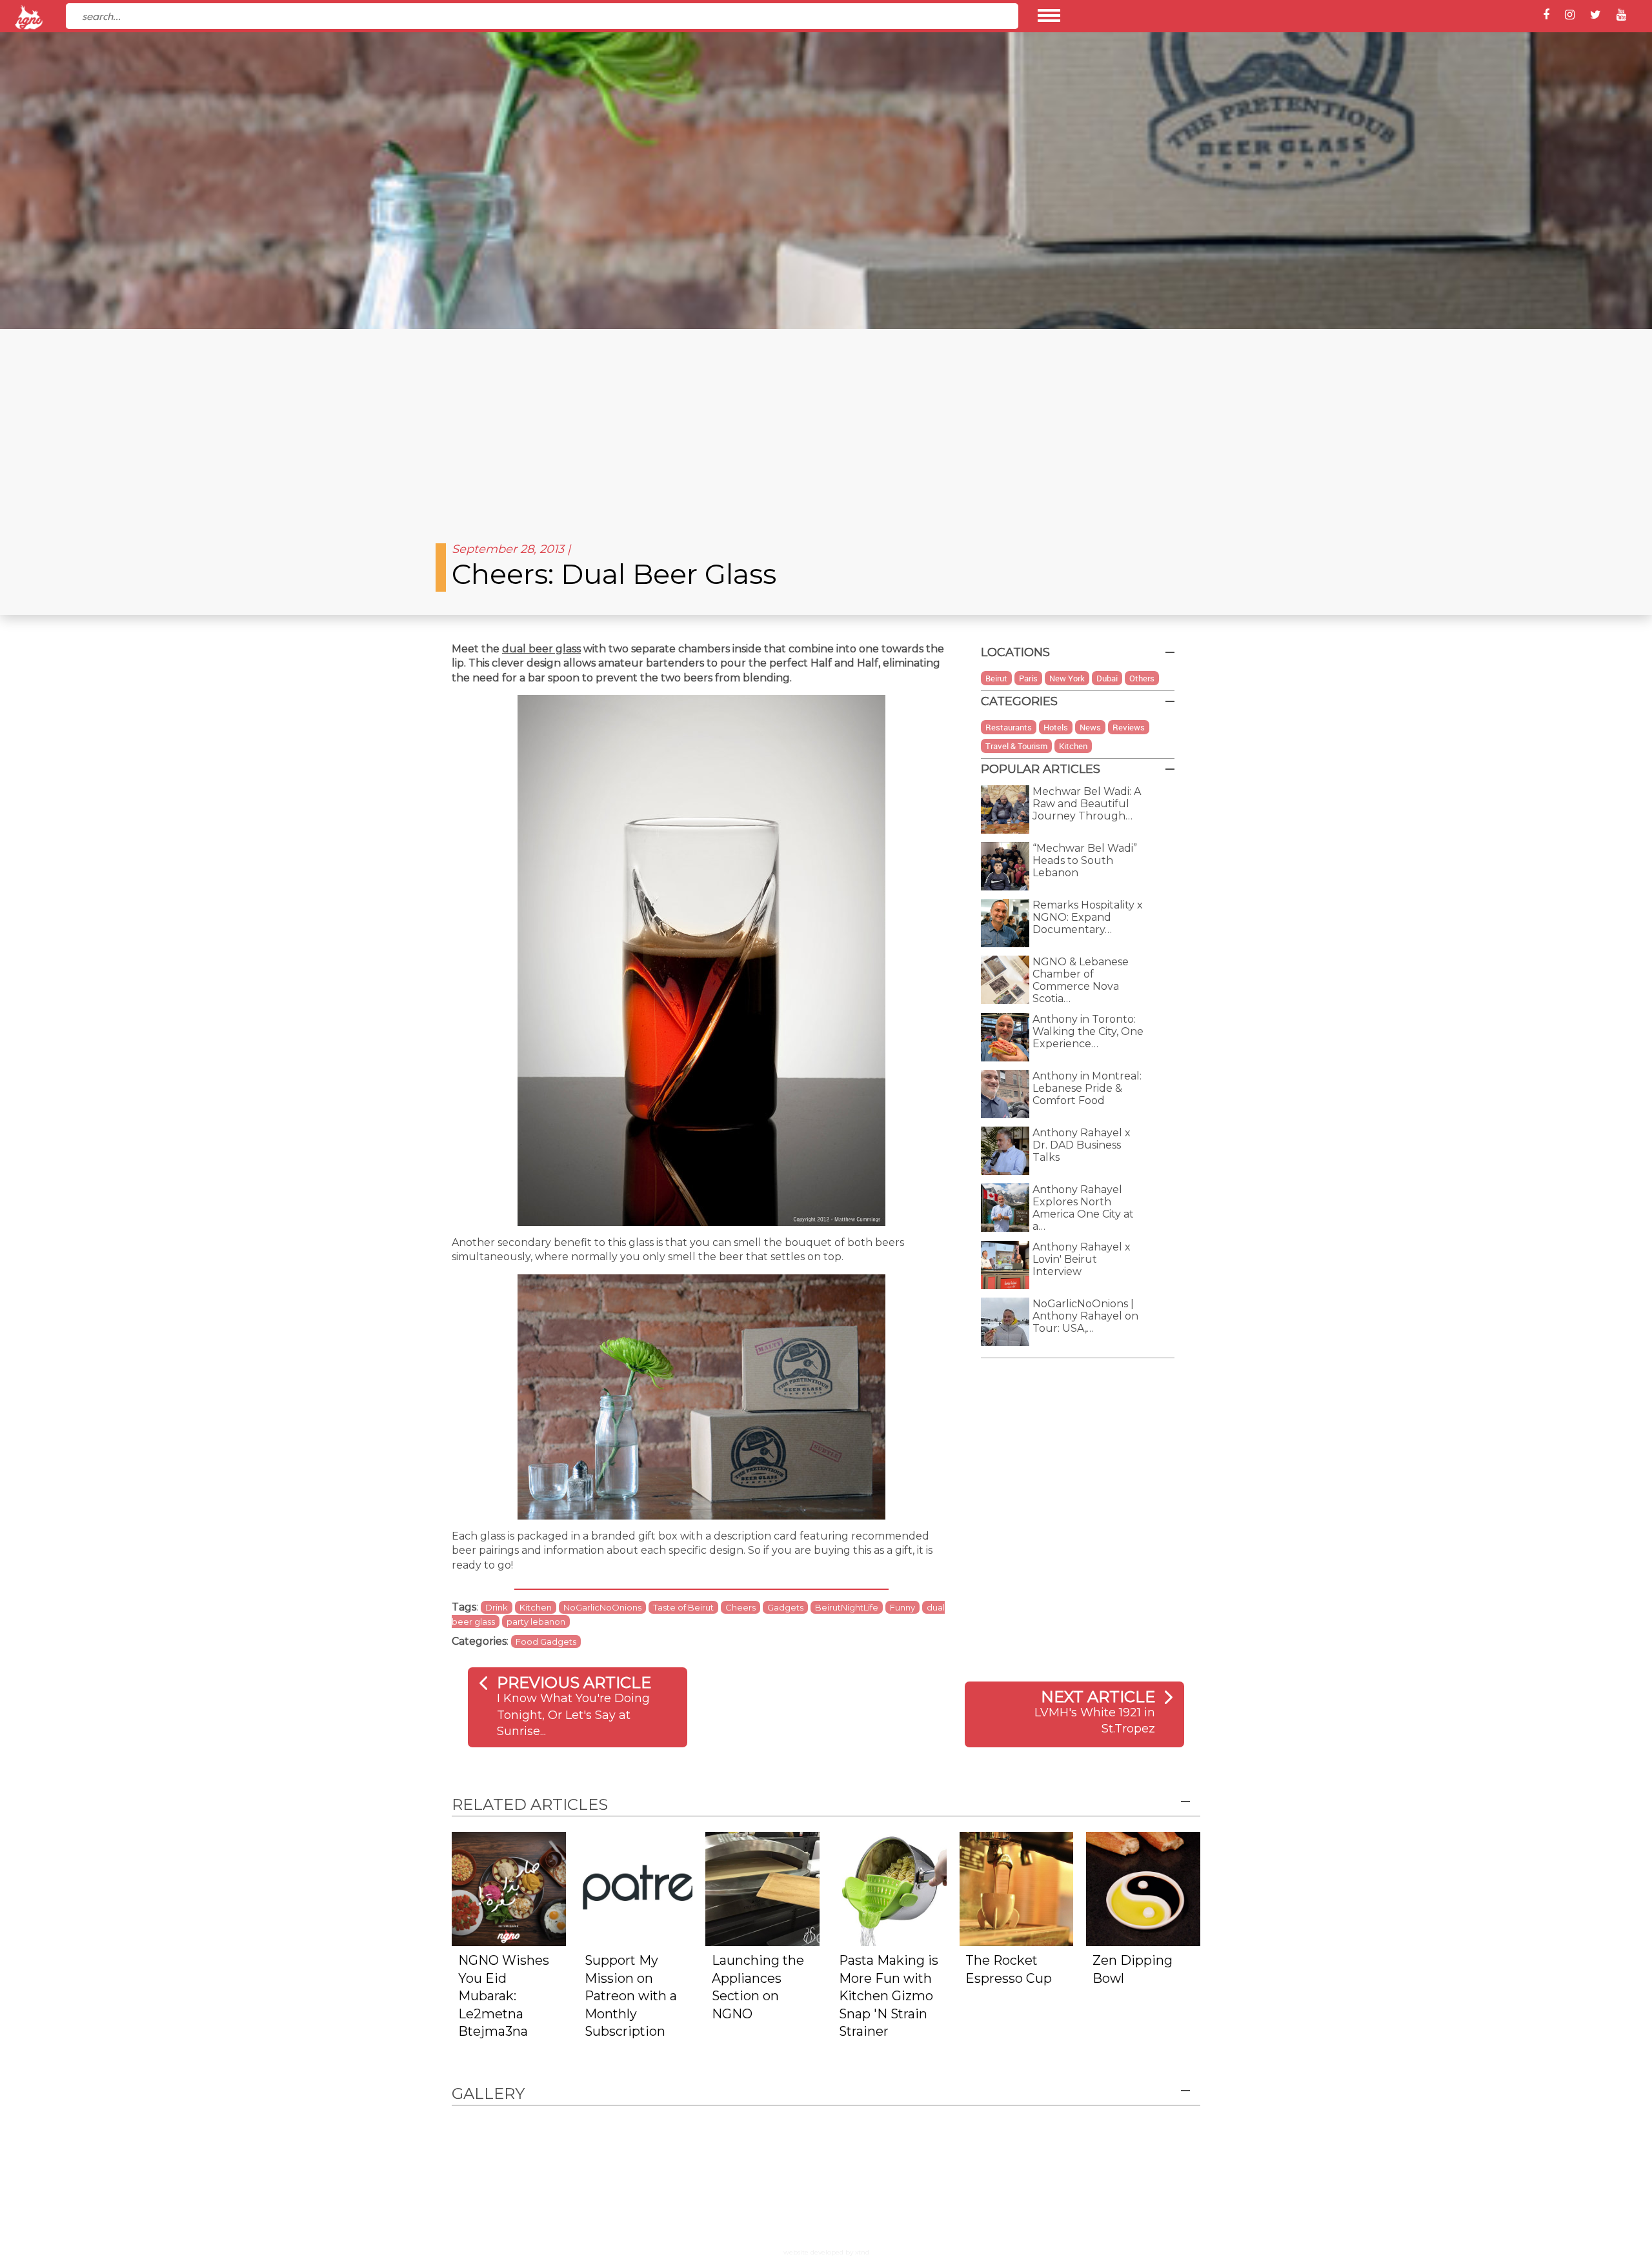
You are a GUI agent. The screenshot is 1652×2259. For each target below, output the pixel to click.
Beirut (996, 678)
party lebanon (536, 1621)
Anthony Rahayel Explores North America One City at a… (1083, 1208)
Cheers (740, 1607)
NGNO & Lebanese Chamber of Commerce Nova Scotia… (1081, 980)
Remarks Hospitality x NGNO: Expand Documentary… (1088, 917)
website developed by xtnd (826, 2252)
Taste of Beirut (683, 1607)
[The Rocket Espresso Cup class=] (1017, 1888)
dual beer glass (541, 649)
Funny (902, 1607)
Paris (1028, 678)
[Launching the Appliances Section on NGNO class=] (762, 1888)
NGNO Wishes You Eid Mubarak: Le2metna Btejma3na (504, 1996)
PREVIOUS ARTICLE (574, 1682)
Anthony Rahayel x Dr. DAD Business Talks (1082, 1145)
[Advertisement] (826, 426)
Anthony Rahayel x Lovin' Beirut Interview (1082, 1259)
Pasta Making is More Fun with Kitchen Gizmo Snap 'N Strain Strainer (889, 1996)
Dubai (1107, 678)
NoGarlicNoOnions (602, 1607)
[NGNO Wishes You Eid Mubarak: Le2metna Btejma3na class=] (509, 1888)
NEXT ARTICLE (1098, 1697)
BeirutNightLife (847, 1607)
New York (1067, 678)
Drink (497, 1607)
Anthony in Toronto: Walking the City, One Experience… (1088, 1031)
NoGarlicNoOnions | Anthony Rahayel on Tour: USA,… (1085, 1316)
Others (1142, 678)
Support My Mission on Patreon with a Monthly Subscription (631, 1996)
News (1090, 727)
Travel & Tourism (1016, 746)
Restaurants (1009, 727)
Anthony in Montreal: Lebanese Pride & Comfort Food (1087, 1088)
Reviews (1129, 727)
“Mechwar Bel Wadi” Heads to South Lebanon (1085, 860)
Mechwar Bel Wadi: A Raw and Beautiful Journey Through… (1087, 804)
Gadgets (785, 1607)
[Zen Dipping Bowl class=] (1143, 1888)
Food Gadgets (546, 1642)
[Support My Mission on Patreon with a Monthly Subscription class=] (636, 1888)
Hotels (1056, 727)
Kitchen (536, 1607)
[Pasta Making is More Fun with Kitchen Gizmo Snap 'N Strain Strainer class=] (890, 1888)
